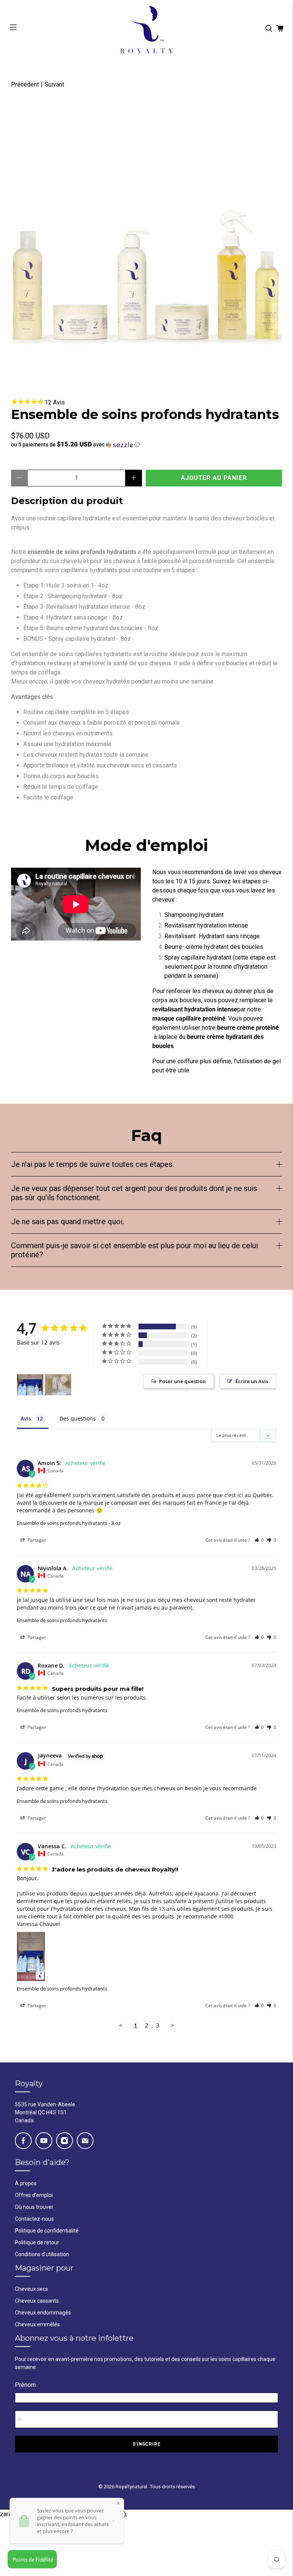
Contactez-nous (34, 2219)
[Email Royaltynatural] (85, 2141)
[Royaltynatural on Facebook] (23, 2141)
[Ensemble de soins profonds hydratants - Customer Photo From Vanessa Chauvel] (30, 1385)
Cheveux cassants (37, 2301)
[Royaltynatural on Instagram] (64, 2141)
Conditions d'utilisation (42, 2254)
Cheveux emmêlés (37, 2324)
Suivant (54, 84)
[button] (146, 445)
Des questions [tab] (78, 1418)
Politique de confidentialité (47, 2231)
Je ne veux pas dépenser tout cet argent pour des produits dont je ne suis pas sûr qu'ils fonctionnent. (134, 1193)
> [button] (173, 2025)
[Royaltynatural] (146, 29)
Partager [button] (36, 1540)
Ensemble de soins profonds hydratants (62, 1523)
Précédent (25, 84)
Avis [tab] (26, 1418)
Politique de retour (37, 2242)
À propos (26, 2183)
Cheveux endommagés (43, 2313)
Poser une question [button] (182, 1381)
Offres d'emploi (34, 2195)
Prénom (25, 2385)
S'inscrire (147, 2444)
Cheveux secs (31, 2289)
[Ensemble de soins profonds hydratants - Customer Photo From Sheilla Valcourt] (58, 1385)
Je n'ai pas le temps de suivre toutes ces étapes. (93, 1164)
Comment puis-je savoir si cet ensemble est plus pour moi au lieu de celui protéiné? (134, 1250)
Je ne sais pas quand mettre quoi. (68, 1221)
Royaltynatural (131, 2487)
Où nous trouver (34, 2207)
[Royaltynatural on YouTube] (44, 2141)
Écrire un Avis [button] (252, 1381)
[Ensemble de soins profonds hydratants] (146, 240)
